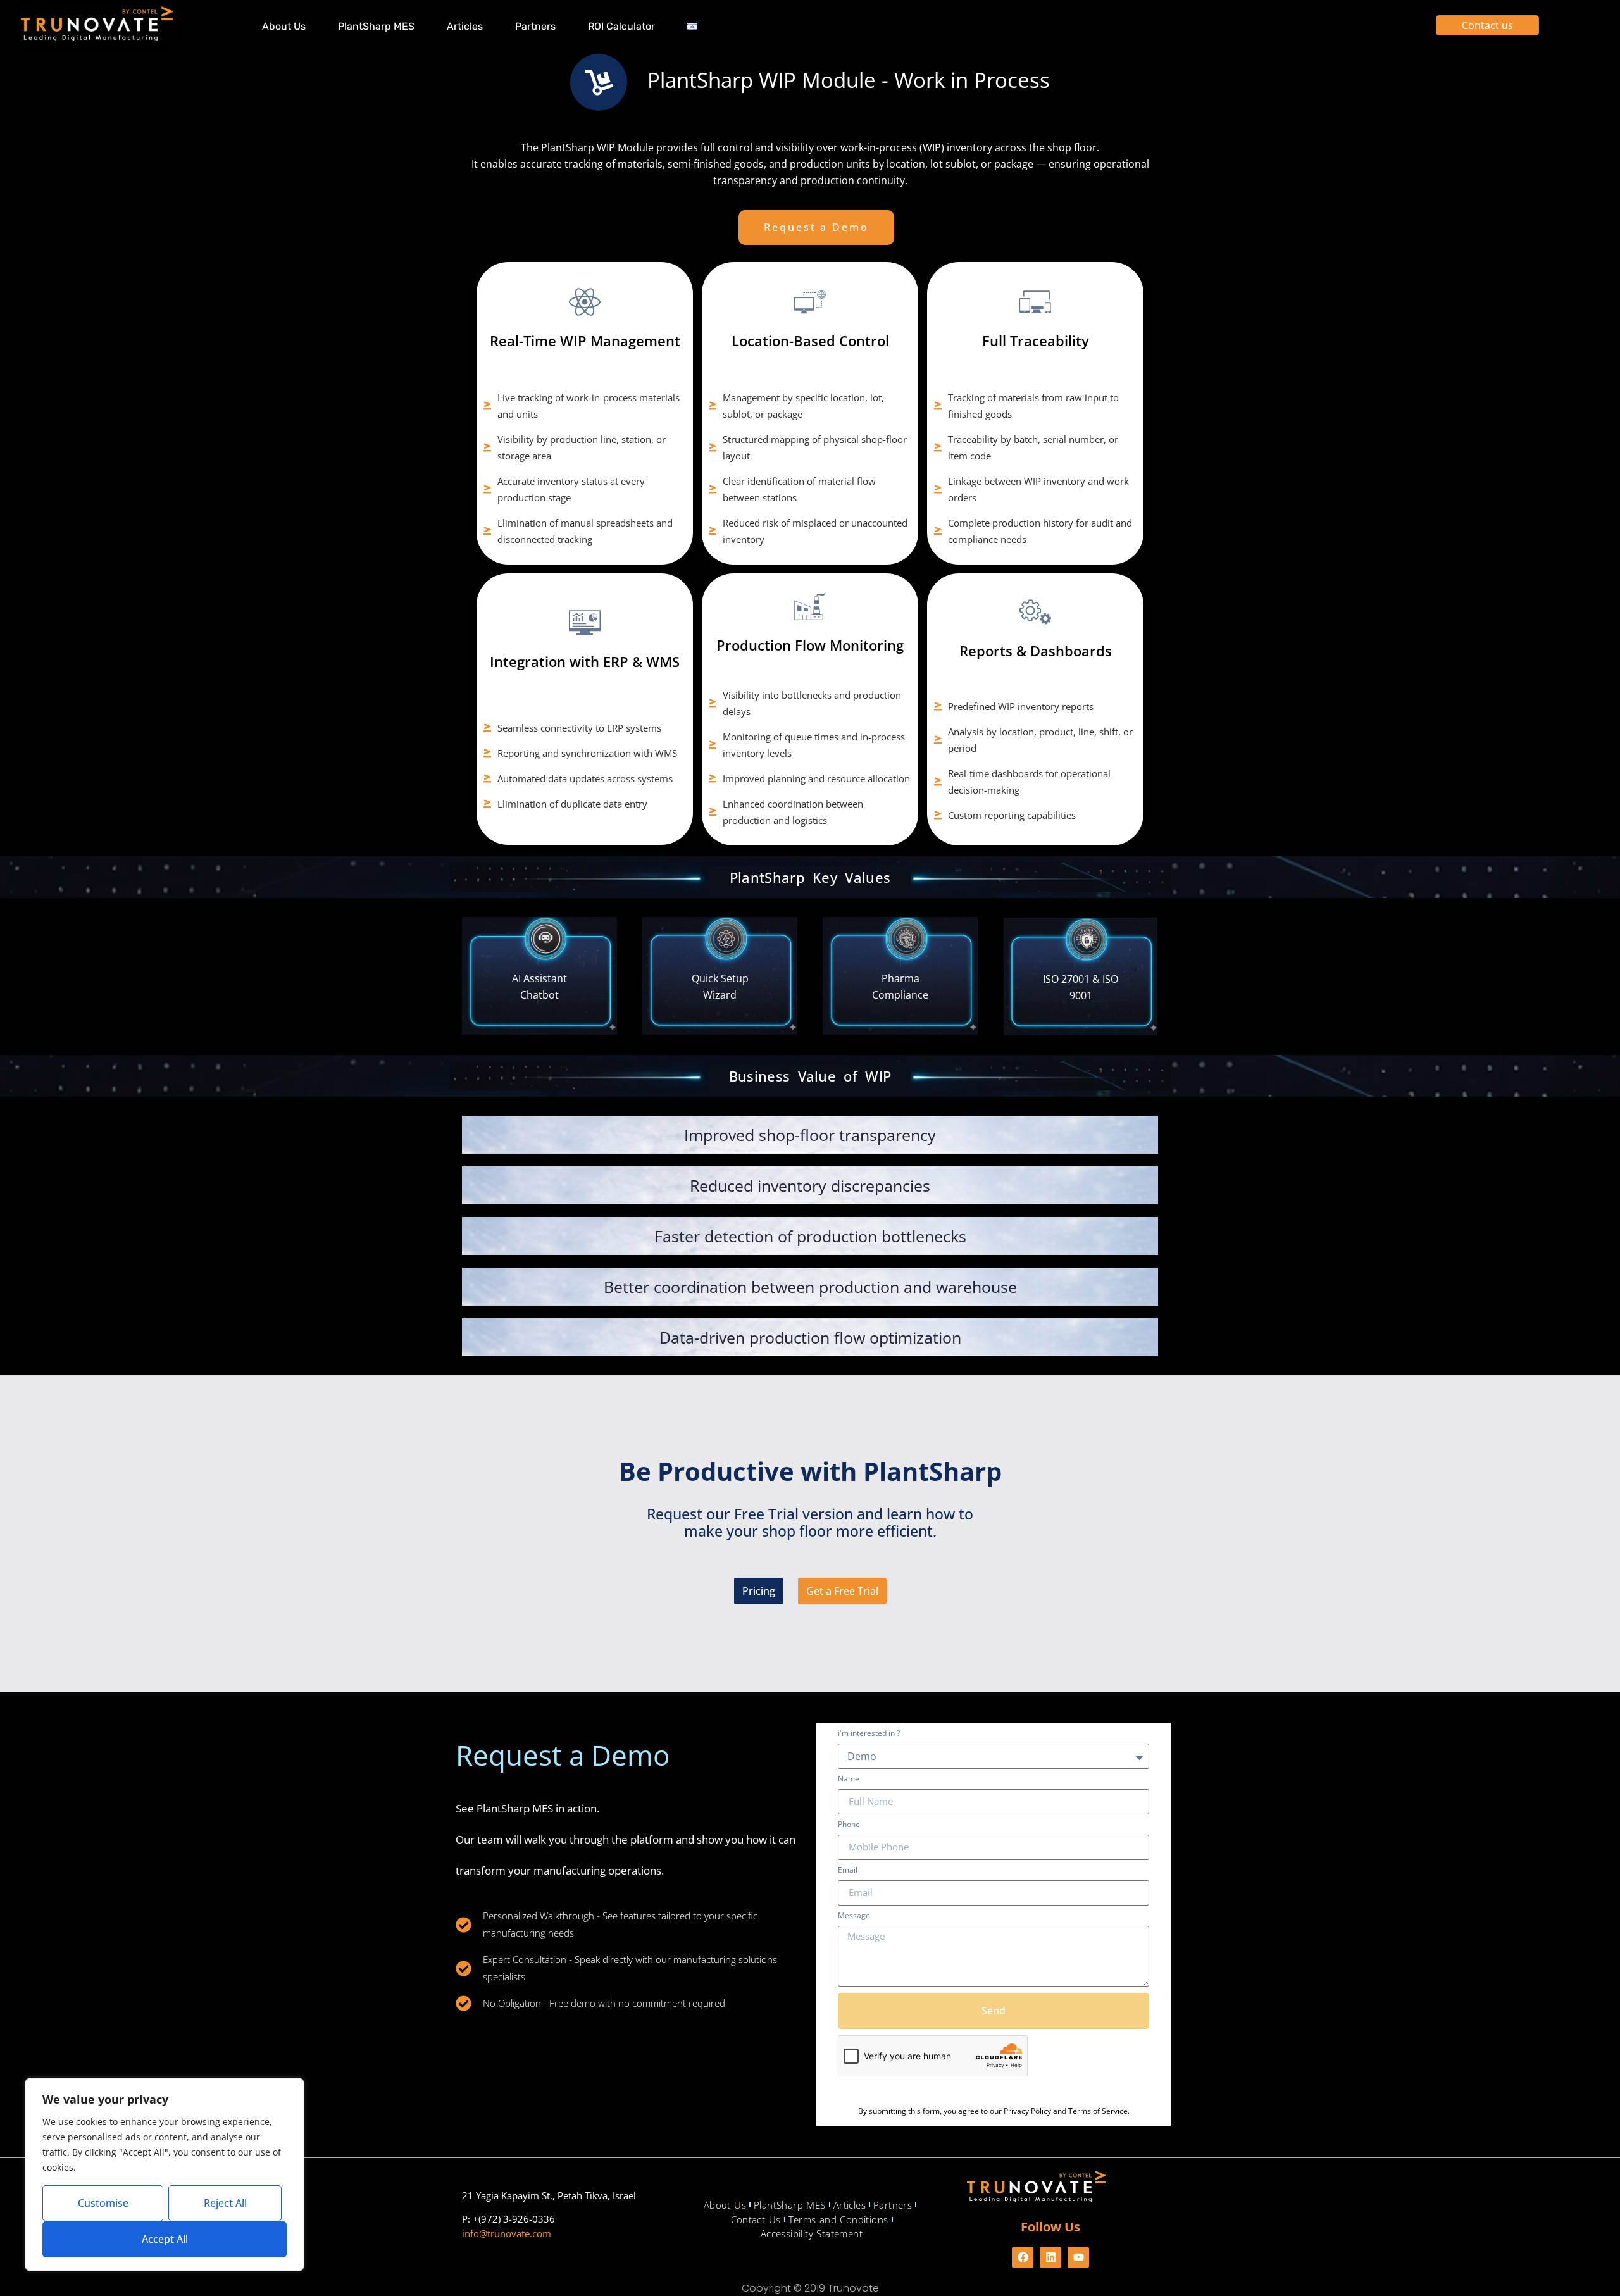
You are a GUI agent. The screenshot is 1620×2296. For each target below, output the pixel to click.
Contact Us (756, 2219)
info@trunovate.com (507, 2233)
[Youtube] (1078, 2257)
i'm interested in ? (869, 1734)
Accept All (165, 2239)
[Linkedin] (1050, 2257)
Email (848, 1871)
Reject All (225, 2203)
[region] (165, 2174)
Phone (849, 1825)
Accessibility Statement (812, 2233)
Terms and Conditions (838, 2219)
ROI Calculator (621, 26)
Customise (103, 2203)
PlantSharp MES (376, 26)
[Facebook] (1023, 2257)
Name (849, 1780)
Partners (535, 26)
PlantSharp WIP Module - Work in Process (849, 80)
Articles (465, 26)
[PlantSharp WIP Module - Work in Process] (599, 82)
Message (854, 1916)
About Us (284, 26)
